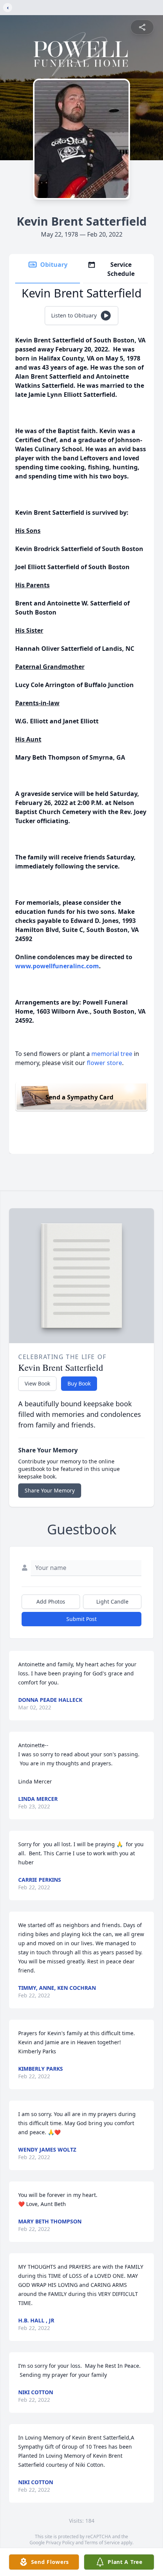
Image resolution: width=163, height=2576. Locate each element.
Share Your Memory (50, 1490)
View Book (37, 1383)
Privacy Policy (60, 2543)
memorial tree (112, 1054)
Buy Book (79, 1383)
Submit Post (81, 1619)
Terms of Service (102, 2543)
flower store (104, 1063)
